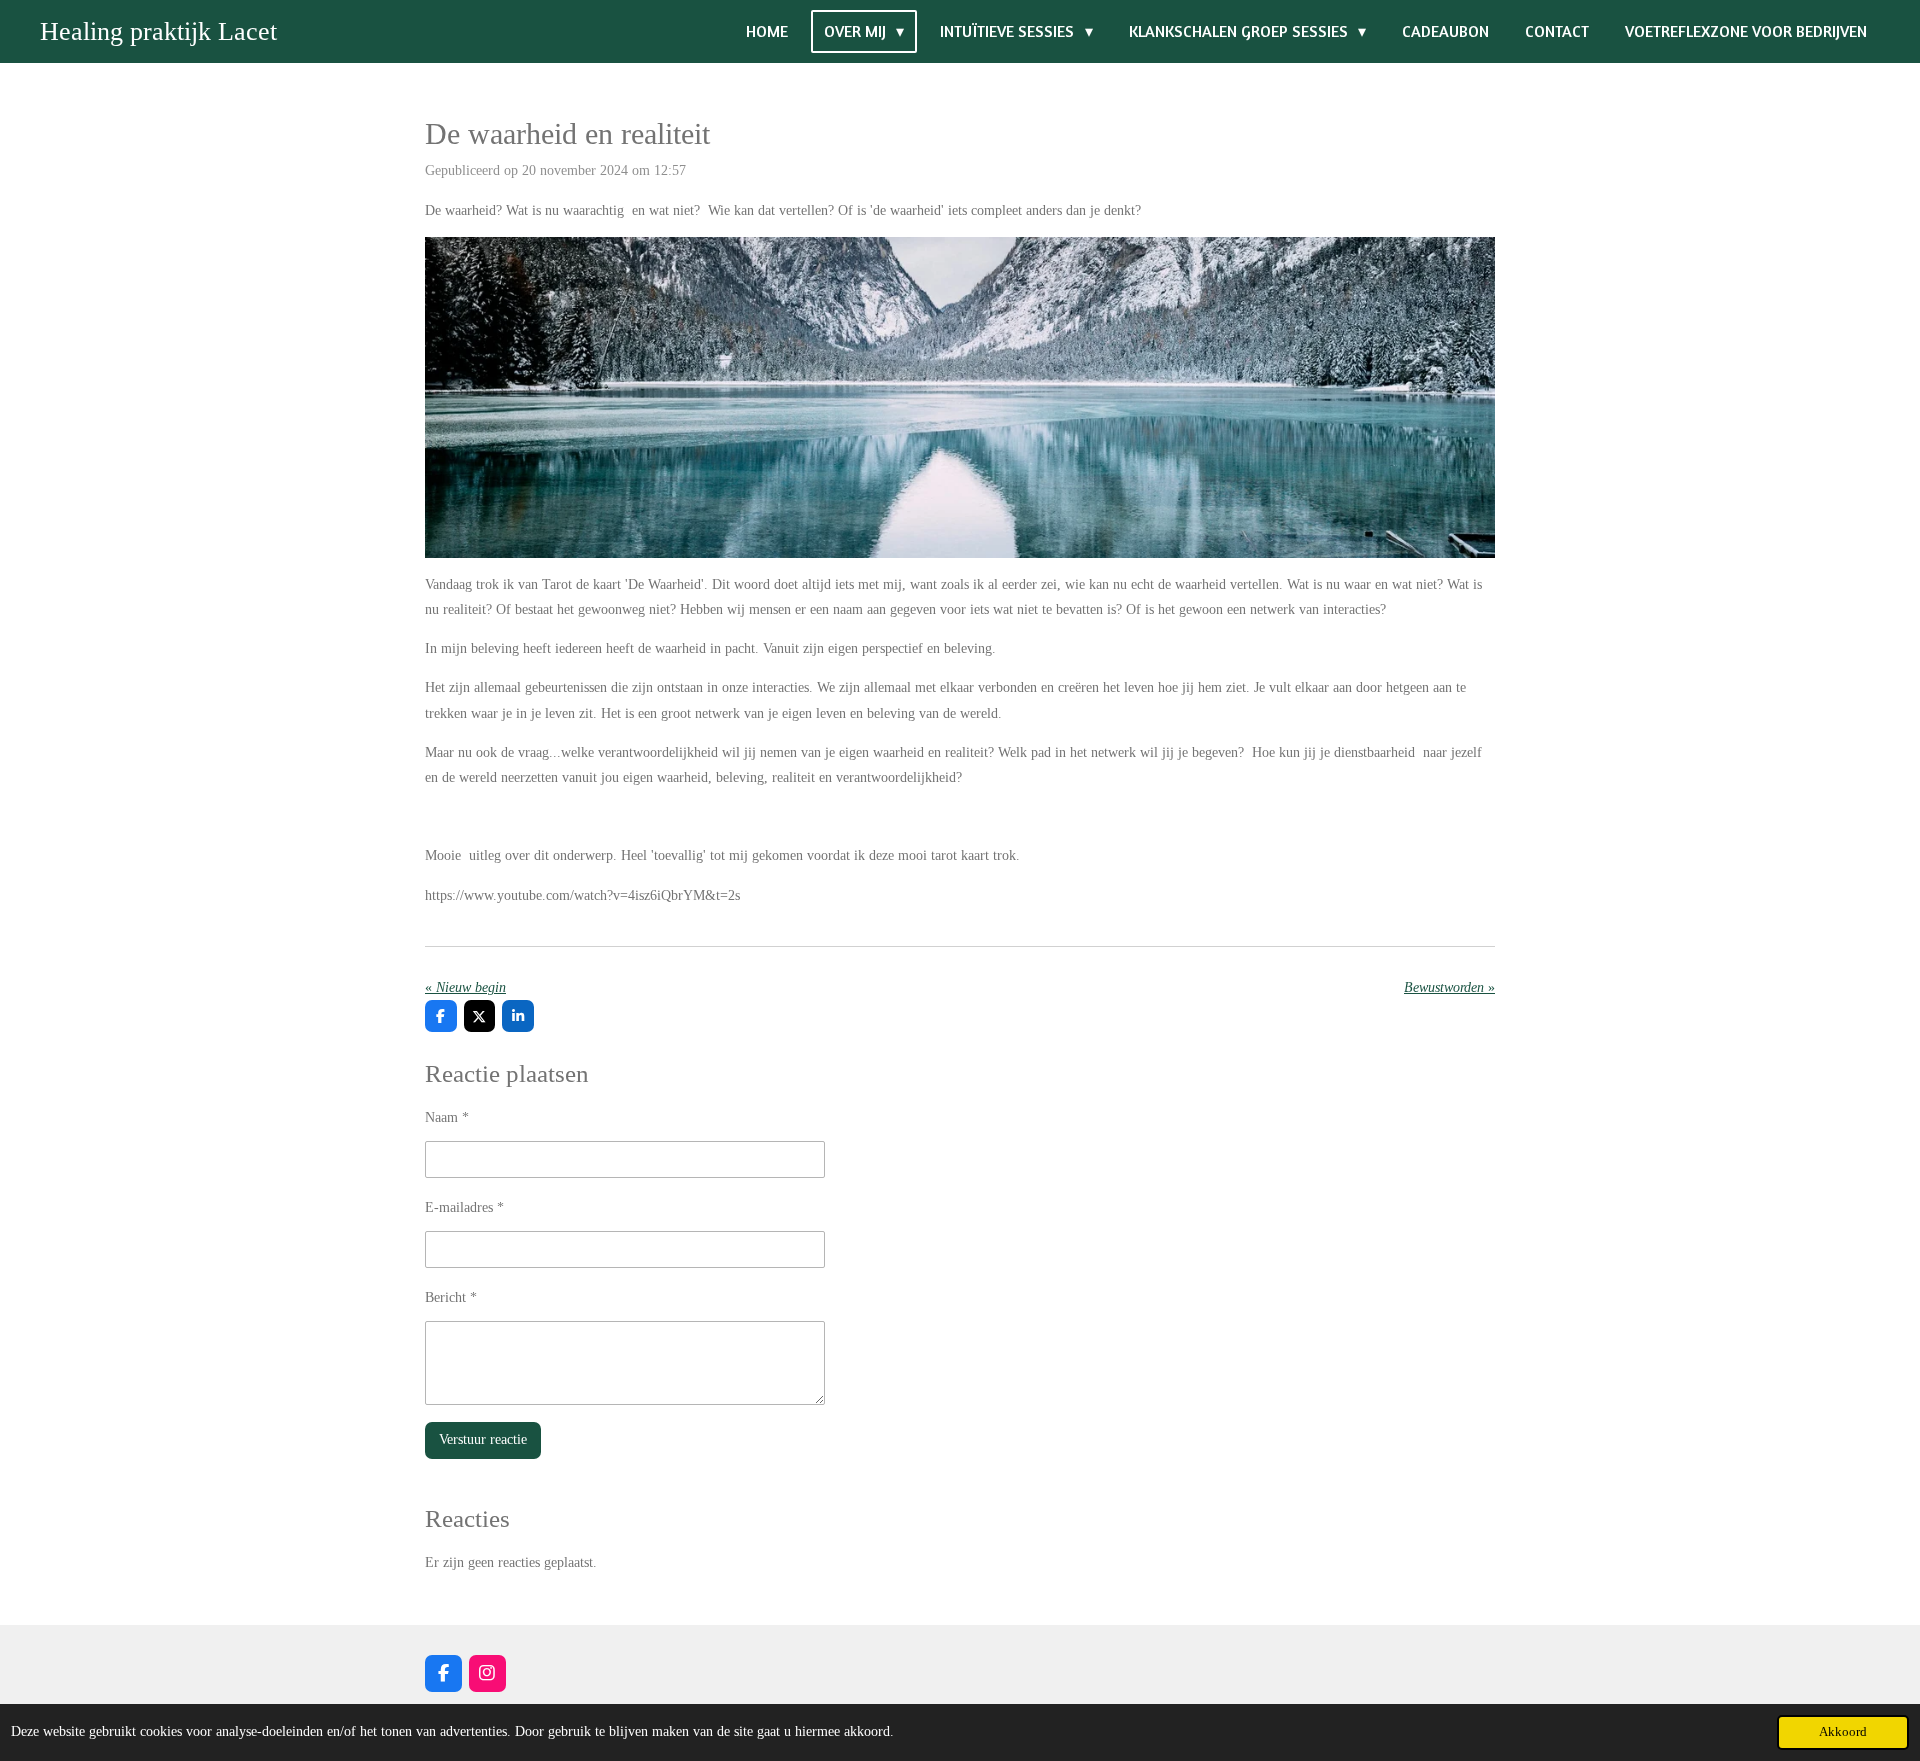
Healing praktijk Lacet (158, 31)
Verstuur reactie (483, 1439)
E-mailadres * (464, 1207)
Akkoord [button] (1843, 1732)
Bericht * (451, 1297)
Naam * (447, 1117)
